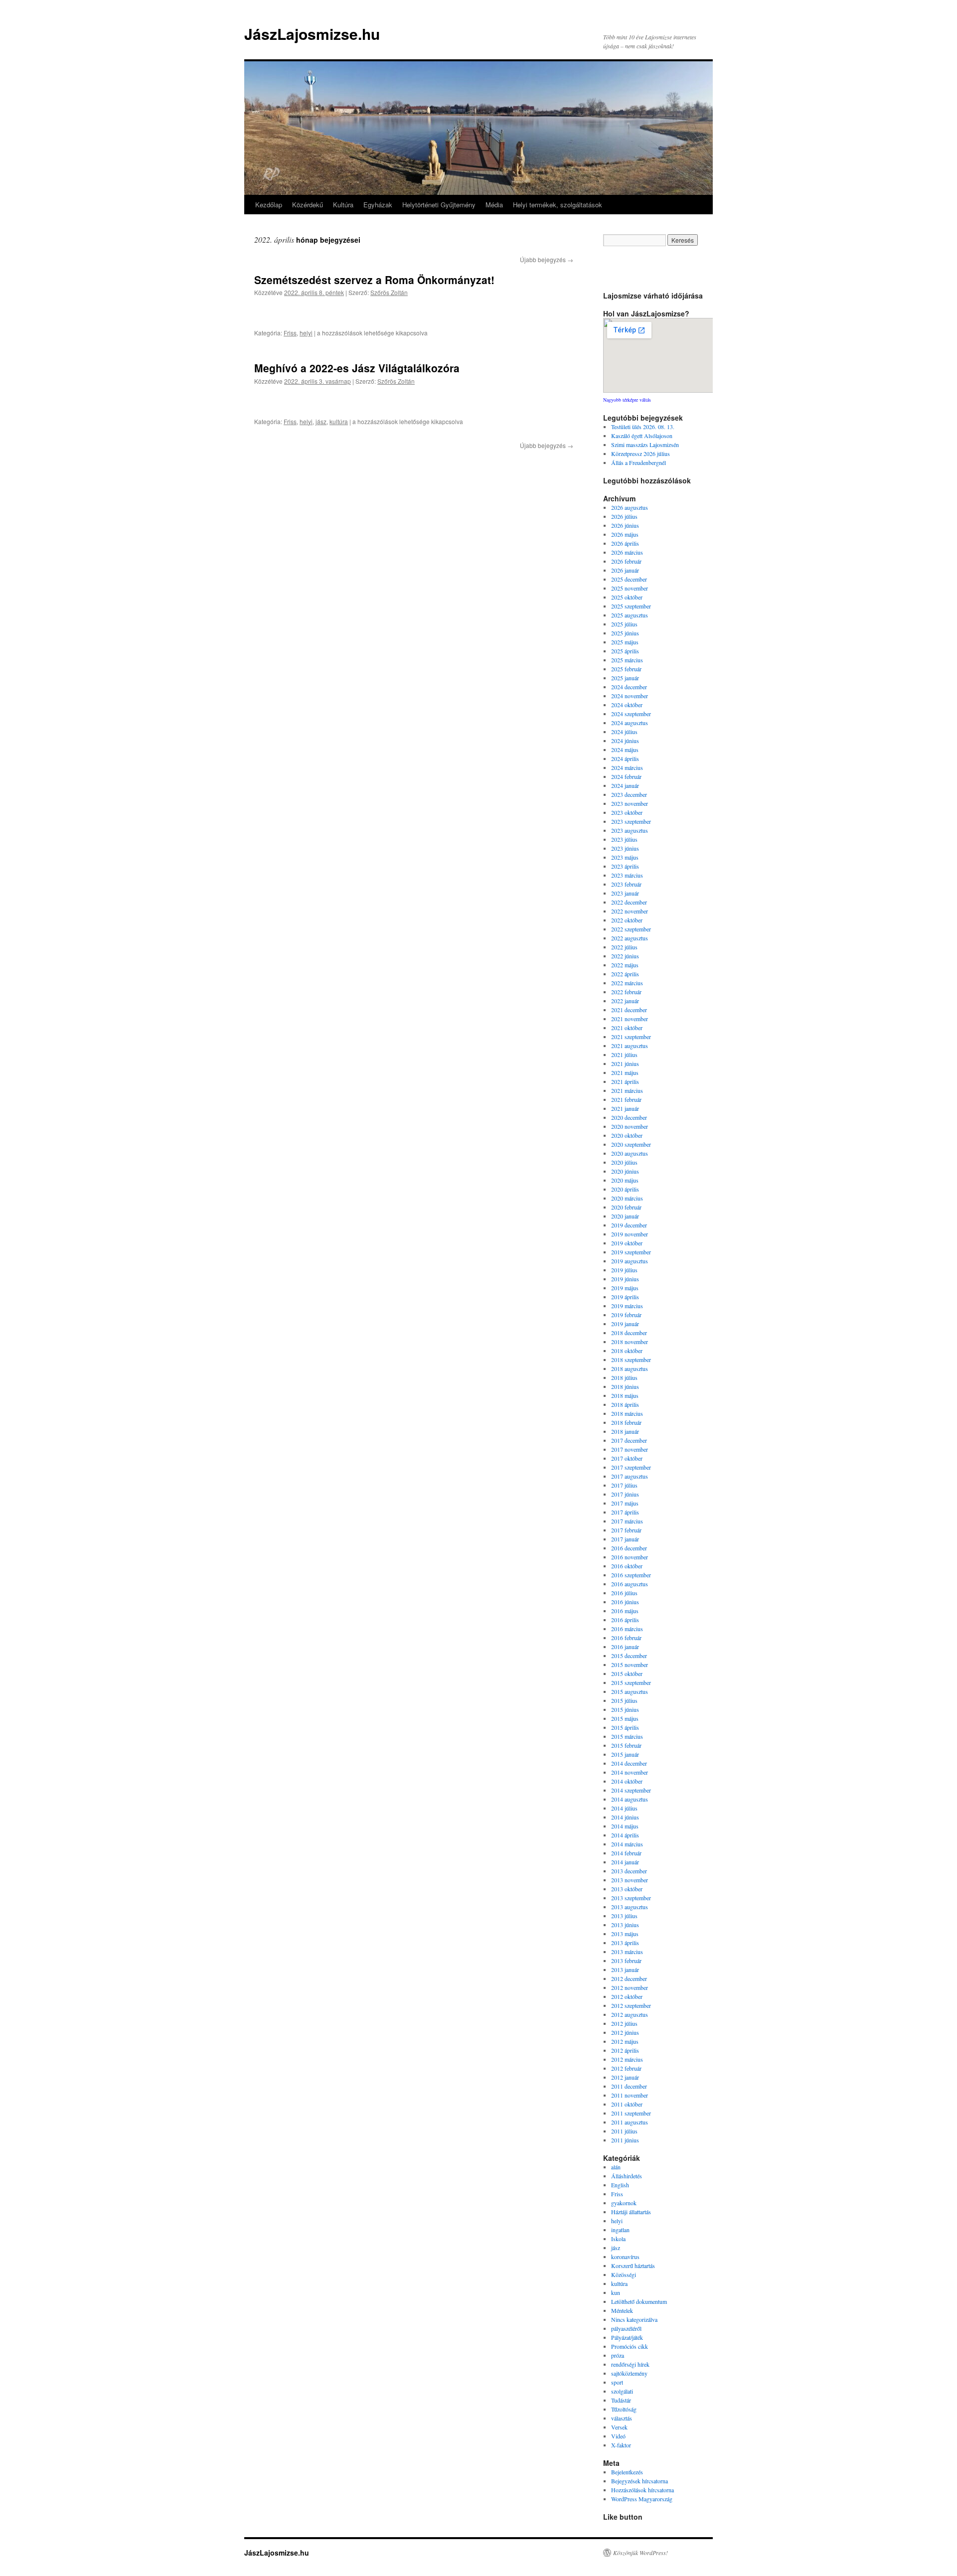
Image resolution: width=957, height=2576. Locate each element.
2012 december (629, 1978)
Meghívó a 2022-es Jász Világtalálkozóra (357, 368)
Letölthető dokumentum (639, 2301)
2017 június (625, 1494)
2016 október (627, 1566)
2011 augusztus (630, 2122)
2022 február (626, 992)
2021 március (627, 1090)
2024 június (625, 741)
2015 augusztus (630, 1691)
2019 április (625, 1297)
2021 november (630, 1019)
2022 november (630, 911)
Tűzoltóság (624, 2409)
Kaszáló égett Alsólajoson (642, 436)
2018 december (629, 1333)
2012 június (625, 2032)
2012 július (624, 2023)
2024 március (627, 767)
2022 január (625, 1001)
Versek (619, 2427)
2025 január (625, 678)
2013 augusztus (630, 1907)
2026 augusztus (630, 507)
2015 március (627, 1736)
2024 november (630, 696)
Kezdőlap (269, 205)
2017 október (627, 1458)
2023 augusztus (630, 830)
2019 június (625, 1279)
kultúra (339, 421)
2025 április (625, 651)
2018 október (627, 1351)
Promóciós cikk (630, 2346)
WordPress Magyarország (642, 2499)
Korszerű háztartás (633, 2266)
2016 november (630, 1557)
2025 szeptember (631, 606)
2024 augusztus (630, 723)
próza (618, 2355)
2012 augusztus (630, 2014)
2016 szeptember (631, 1575)
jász (321, 421)
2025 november (630, 588)
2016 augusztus (630, 1584)
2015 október (627, 1673)
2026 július (624, 516)
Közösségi (624, 2274)
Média (494, 205)
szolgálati (622, 2391)
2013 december (629, 1871)
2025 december (629, 579)
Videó (618, 2436)
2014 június (625, 1817)
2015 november (630, 1665)
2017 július (624, 1485)
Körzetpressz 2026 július (640, 454)
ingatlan (620, 2230)
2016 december (629, 1548)
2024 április (625, 758)
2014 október (627, 1781)
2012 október (627, 1996)
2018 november (630, 1342)
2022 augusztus (630, 938)
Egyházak (378, 205)
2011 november (630, 2095)
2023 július (624, 839)
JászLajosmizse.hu (312, 34)
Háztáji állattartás (631, 2212)
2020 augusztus (630, 1153)
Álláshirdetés (627, 2176)
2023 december (629, 794)
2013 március (627, 1952)
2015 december (629, 1656)
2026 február (626, 561)
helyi (306, 333)
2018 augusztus (630, 1368)
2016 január (625, 1647)
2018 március (627, 1413)
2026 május (625, 534)
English (620, 2185)
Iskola (618, 2239)
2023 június (625, 848)
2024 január (625, 785)
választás (622, 2418)
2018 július (624, 1377)
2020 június (625, 1171)
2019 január (625, 1324)
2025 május (625, 642)
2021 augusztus (630, 1046)
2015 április (625, 1727)
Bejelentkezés (627, 2472)
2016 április (625, 1620)
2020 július (624, 1162)
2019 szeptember (631, 1252)
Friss (290, 333)
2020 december (629, 1117)
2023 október (627, 812)
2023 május (625, 857)
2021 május (625, 1072)
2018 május (625, 1395)
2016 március (627, 1629)
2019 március (627, 1306)
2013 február (626, 1961)
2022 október (627, 920)
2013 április (625, 1943)
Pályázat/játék (627, 2337)
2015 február (626, 1745)
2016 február (626, 1638)
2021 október (627, 1028)
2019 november (630, 1234)
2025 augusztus (630, 615)
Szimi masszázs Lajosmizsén (645, 445)
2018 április (625, 1404)
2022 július (624, 947)
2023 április (625, 866)
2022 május (625, 965)
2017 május (625, 1503)
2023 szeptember (631, 821)
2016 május (625, 1611)
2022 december (629, 902)
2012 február (626, 2068)
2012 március (627, 2059)
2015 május (625, 1718)
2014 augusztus (630, 1799)
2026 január (625, 570)
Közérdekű (308, 205)
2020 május (625, 1180)
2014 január (625, 1862)
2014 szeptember (631, 1790)
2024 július (624, 732)
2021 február (626, 1099)
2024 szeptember (631, 714)
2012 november (630, 1987)
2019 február (626, 1315)
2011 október (627, 2104)
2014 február (626, 1853)
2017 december (629, 1440)
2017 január (625, 1539)
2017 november (630, 1449)
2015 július (624, 1700)
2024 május (625, 750)
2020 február (626, 1207)
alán (616, 2167)
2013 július (624, 1916)
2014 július (624, 1808)
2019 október (627, 1243)
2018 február (626, 1422)
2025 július (624, 624)
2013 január (625, 1970)
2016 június (625, 1602)
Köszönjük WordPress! (640, 2553)
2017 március (627, 1521)
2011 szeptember (631, 2113)
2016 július (624, 1593)
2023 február (626, 884)
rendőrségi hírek (630, 2364)
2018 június (625, 1386)
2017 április (625, 1512)
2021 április (625, 1081)
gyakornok (624, 2203)
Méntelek (622, 2310)
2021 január (625, 1108)
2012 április (625, 2050)
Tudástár (621, 2400)
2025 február (626, 669)
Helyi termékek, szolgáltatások (558, 205)
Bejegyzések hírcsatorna (639, 2481)
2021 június (625, 1063)
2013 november (630, 1880)
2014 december (629, 1763)
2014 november (630, 1772)
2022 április (625, 974)
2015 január (625, 1754)
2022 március (627, 983)
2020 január (625, 1216)
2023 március (627, 875)
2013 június (625, 1925)
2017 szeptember (631, 1467)
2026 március (627, 552)
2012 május (625, 2041)
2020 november (630, 1126)
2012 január (625, 2077)
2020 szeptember (631, 1144)
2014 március (627, 1844)
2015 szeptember (631, 1682)
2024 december (629, 687)
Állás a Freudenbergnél (638, 462)
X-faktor (621, 2445)
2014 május (625, 1826)
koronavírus (625, 2257)
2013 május (625, 1934)
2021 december (629, 1010)
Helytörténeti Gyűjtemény (439, 205)
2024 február (626, 776)
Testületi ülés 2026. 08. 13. (643, 427)
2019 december (629, 1225)
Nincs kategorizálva (634, 2319)
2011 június (625, 2140)
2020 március (627, 1198)
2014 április (625, 1835)
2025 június (625, 633)
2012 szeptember (631, 2005)
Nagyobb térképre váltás (627, 400)
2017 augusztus (630, 1476)
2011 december (629, 2086)
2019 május (625, 1288)
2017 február (626, 1530)
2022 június (625, 956)
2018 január (625, 1431)
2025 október (627, 597)
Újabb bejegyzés (547, 259)
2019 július (624, 1270)
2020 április (625, 1189)
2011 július (624, 2131)
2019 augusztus (630, 1261)
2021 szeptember (631, 1037)
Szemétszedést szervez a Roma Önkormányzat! (374, 280)
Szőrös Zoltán (389, 292)
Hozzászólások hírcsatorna (642, 2490)
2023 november (630, 803)
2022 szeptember (631, 929)
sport (617, 2382)
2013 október (627, 1889)
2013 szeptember (631, 1898)
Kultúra (343, 205)
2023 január (625, 893)
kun (616, 2292)
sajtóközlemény (629, 2373)
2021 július (624, 1055)
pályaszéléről (626, 2328)
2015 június (625, 1709)
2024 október (627, 705)
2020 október (627, 1135)
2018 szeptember (631, 1360)
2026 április (625, 543)
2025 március (627, 660)
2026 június (625, 525)
